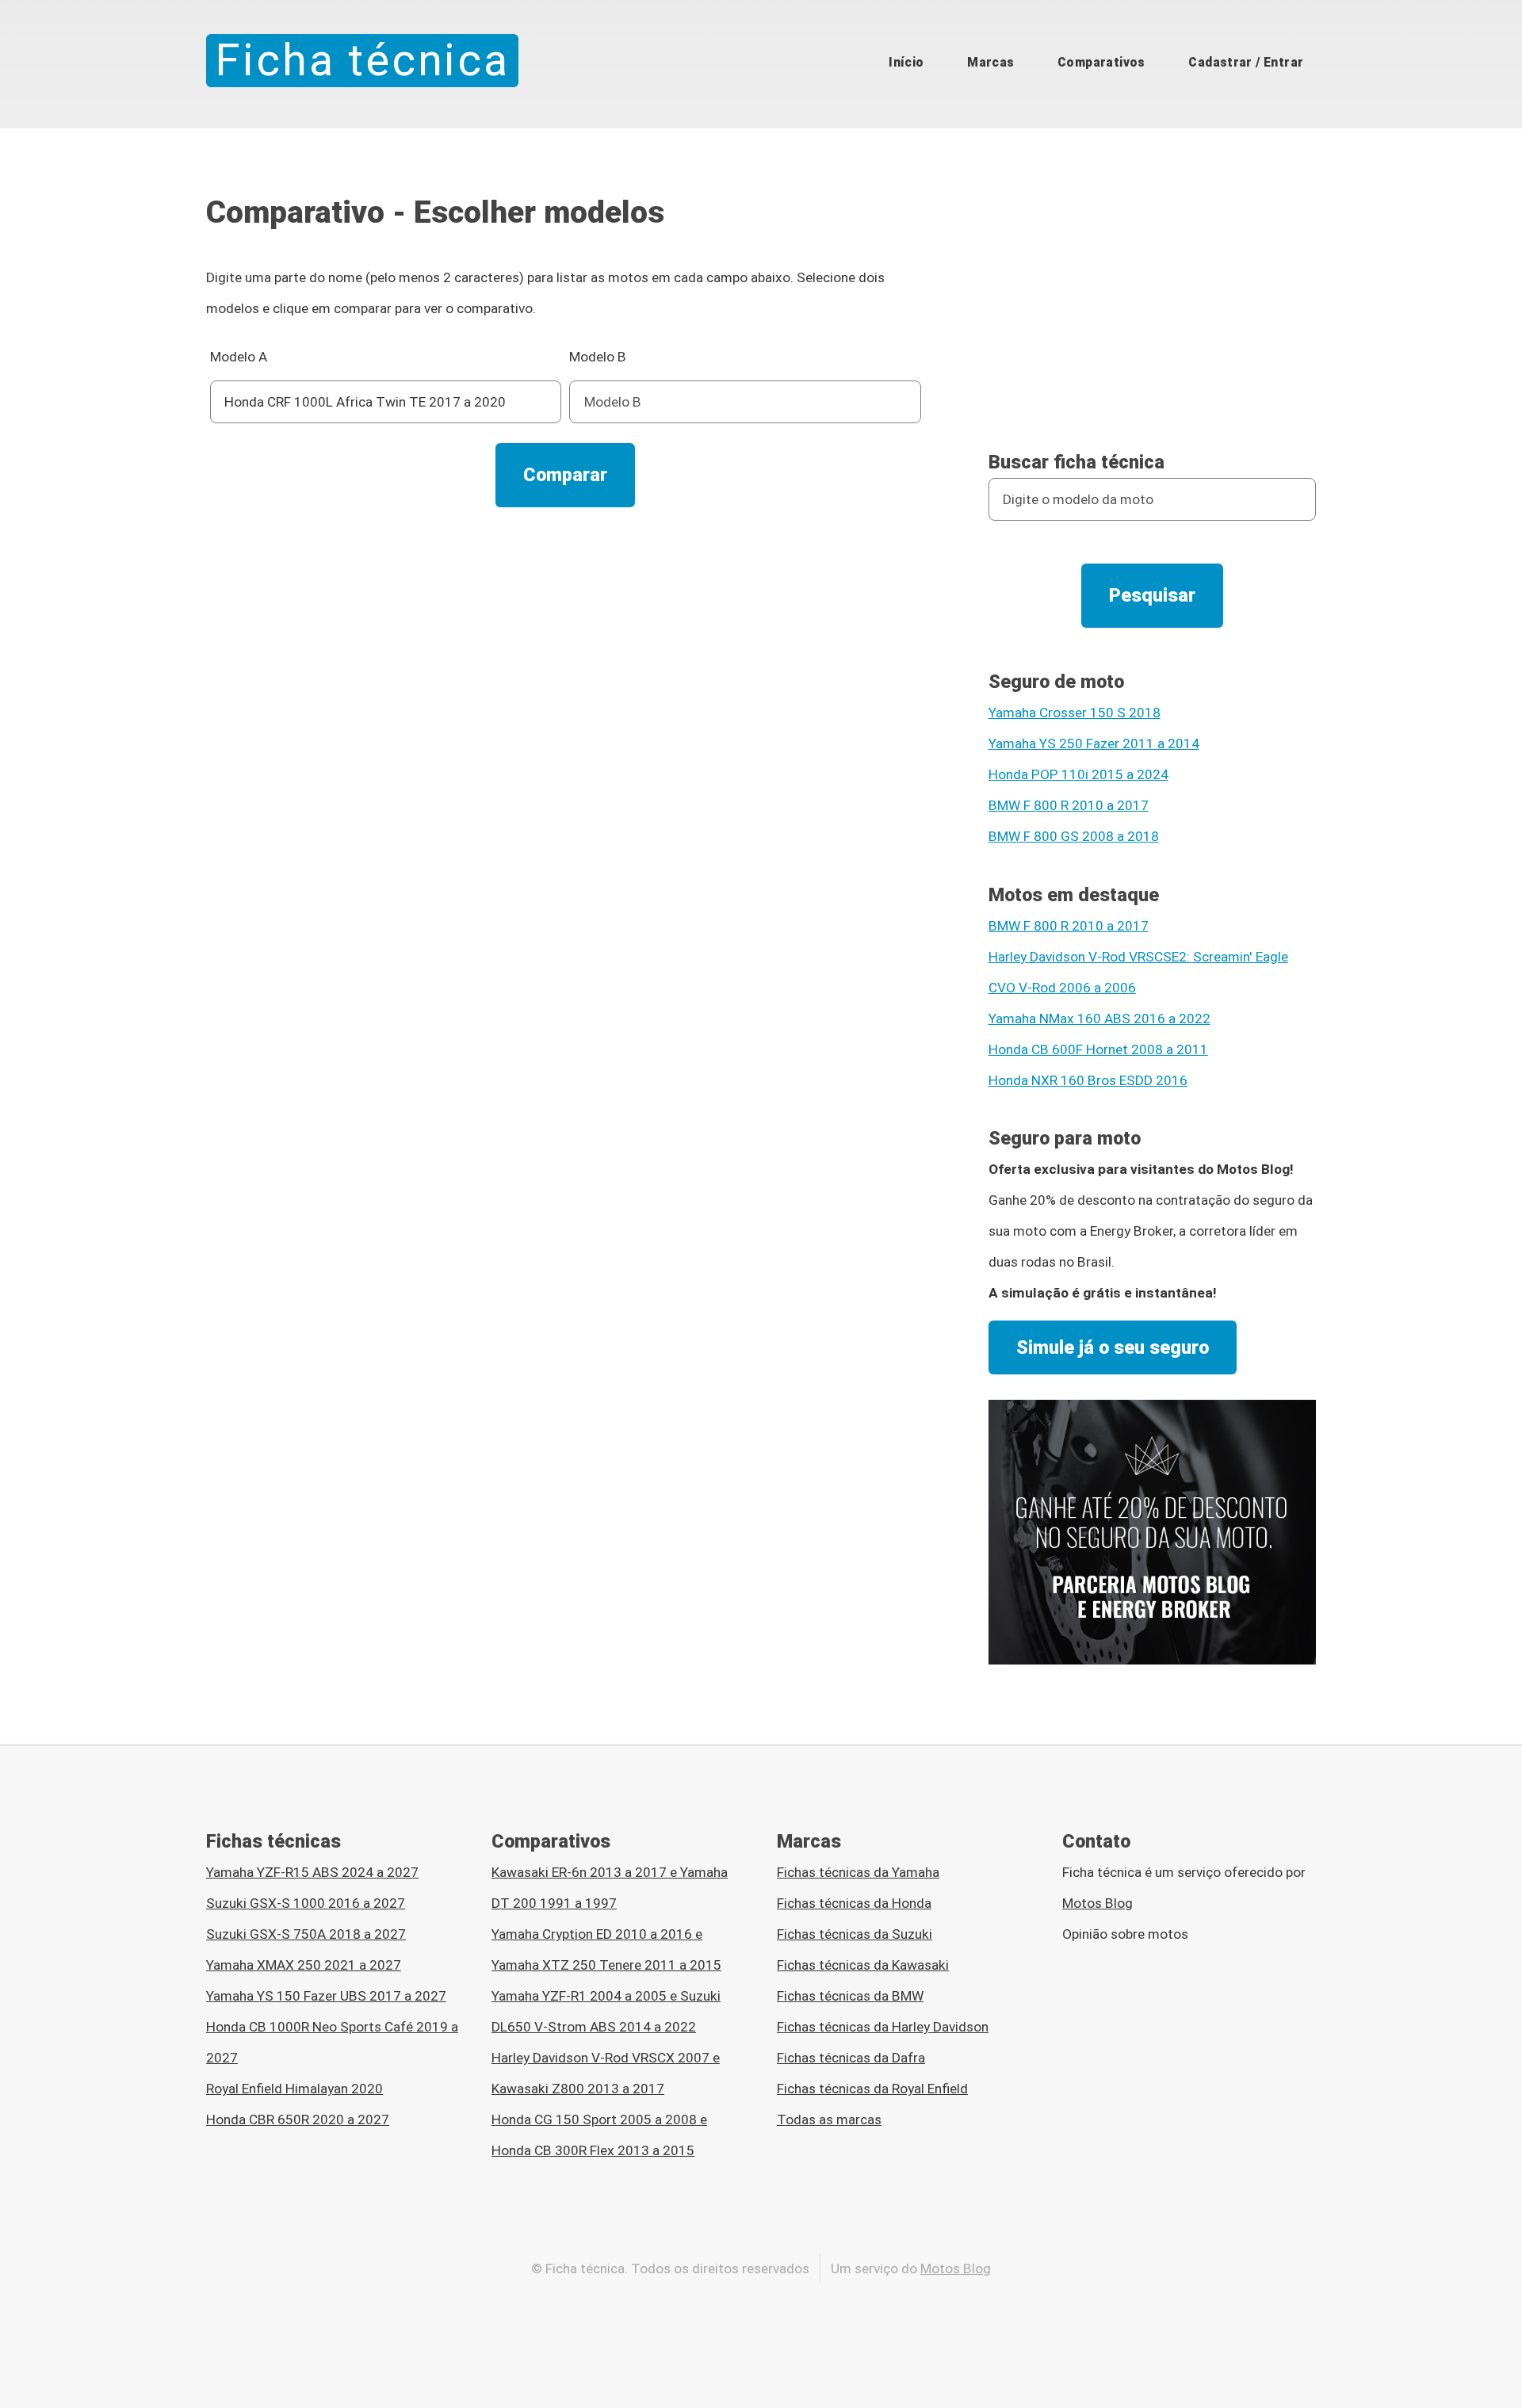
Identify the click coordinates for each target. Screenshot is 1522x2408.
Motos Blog (1098, 1903)
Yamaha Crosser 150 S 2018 (1075, 713)
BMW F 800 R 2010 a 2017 (1069, 805)
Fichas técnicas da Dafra (851, 2058)
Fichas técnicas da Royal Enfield (872, 2089)
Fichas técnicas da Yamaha (858, 1872)
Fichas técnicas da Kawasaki (863, 1965)
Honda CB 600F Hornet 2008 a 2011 (1098, 1049)
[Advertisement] (566, 648)
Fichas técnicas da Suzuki (855, 1934)
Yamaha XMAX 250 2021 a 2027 (304, 1965)
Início (906, 62)
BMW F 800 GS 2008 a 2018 (1074, 836)
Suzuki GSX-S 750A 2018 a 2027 (306, 1934)
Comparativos (1101, 62)
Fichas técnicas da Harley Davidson (883, 2027)
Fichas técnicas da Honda (854, 1903)
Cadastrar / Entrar (1246, 62)
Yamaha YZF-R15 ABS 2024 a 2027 (312, 1872)
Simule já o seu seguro (1113, 1347)
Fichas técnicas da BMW (850, 1996)
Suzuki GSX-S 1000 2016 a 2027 (306, 1903)
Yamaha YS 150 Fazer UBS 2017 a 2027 (326, 1996)
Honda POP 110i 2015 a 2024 (1078, 774)
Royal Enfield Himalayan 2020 (294, 2089)
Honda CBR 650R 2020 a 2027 (298, 2119)
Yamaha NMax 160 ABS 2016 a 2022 (1099, 1019)
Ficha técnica (362, 60)
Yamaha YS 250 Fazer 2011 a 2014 (1094, 743)
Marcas (990, 62)
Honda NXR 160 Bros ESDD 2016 (1088, 1080)
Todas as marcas (829, 2119)
